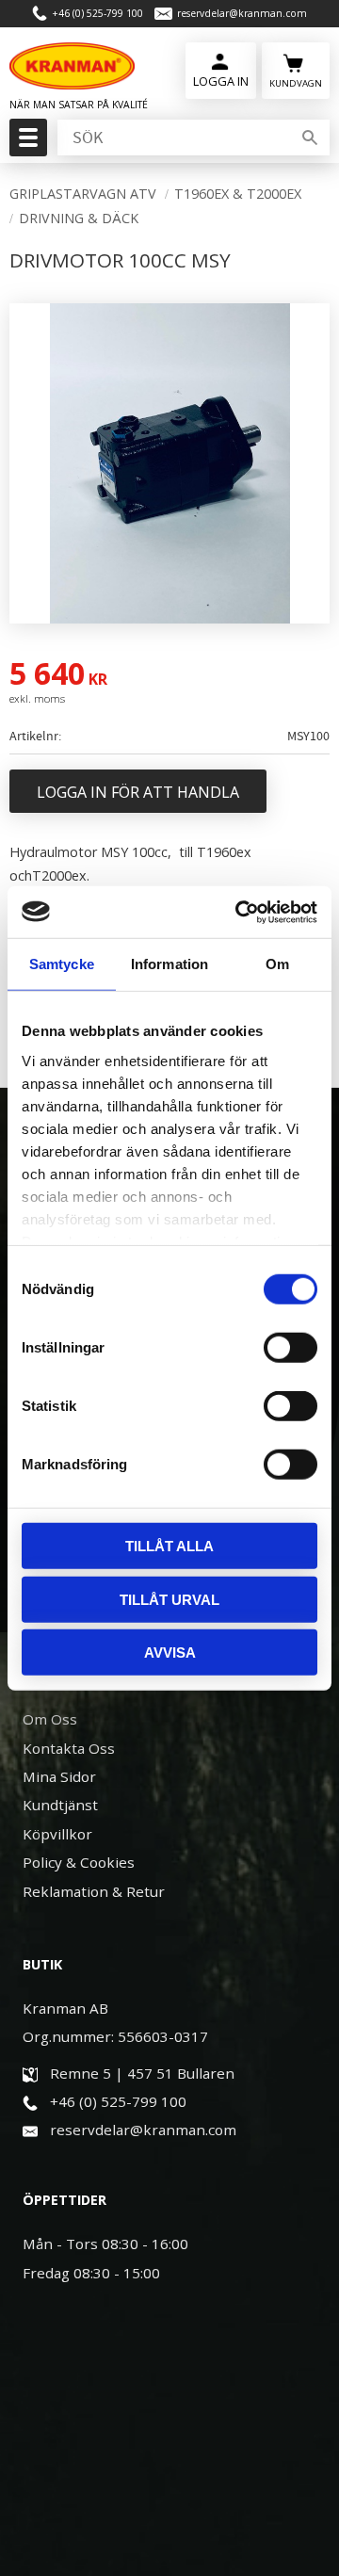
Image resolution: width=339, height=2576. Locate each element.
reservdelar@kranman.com (242, 13)
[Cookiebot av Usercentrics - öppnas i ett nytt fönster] (239, 912)
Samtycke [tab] (62, 964)
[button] (26, 143)
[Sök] (310, 138)
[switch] (291, 1348)
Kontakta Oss (69, 1748)
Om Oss (50, 1719)
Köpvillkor (57, 1834)
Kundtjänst (60, 1805)
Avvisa (170, 1653)
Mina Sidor (59, 1776)
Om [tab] (277, 964)
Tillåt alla (169, 1546)
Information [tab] (169, 964)
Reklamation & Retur (94, 1891)
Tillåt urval (169, 1599)
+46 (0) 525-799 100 (97, 13)
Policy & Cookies (79, 1862)
